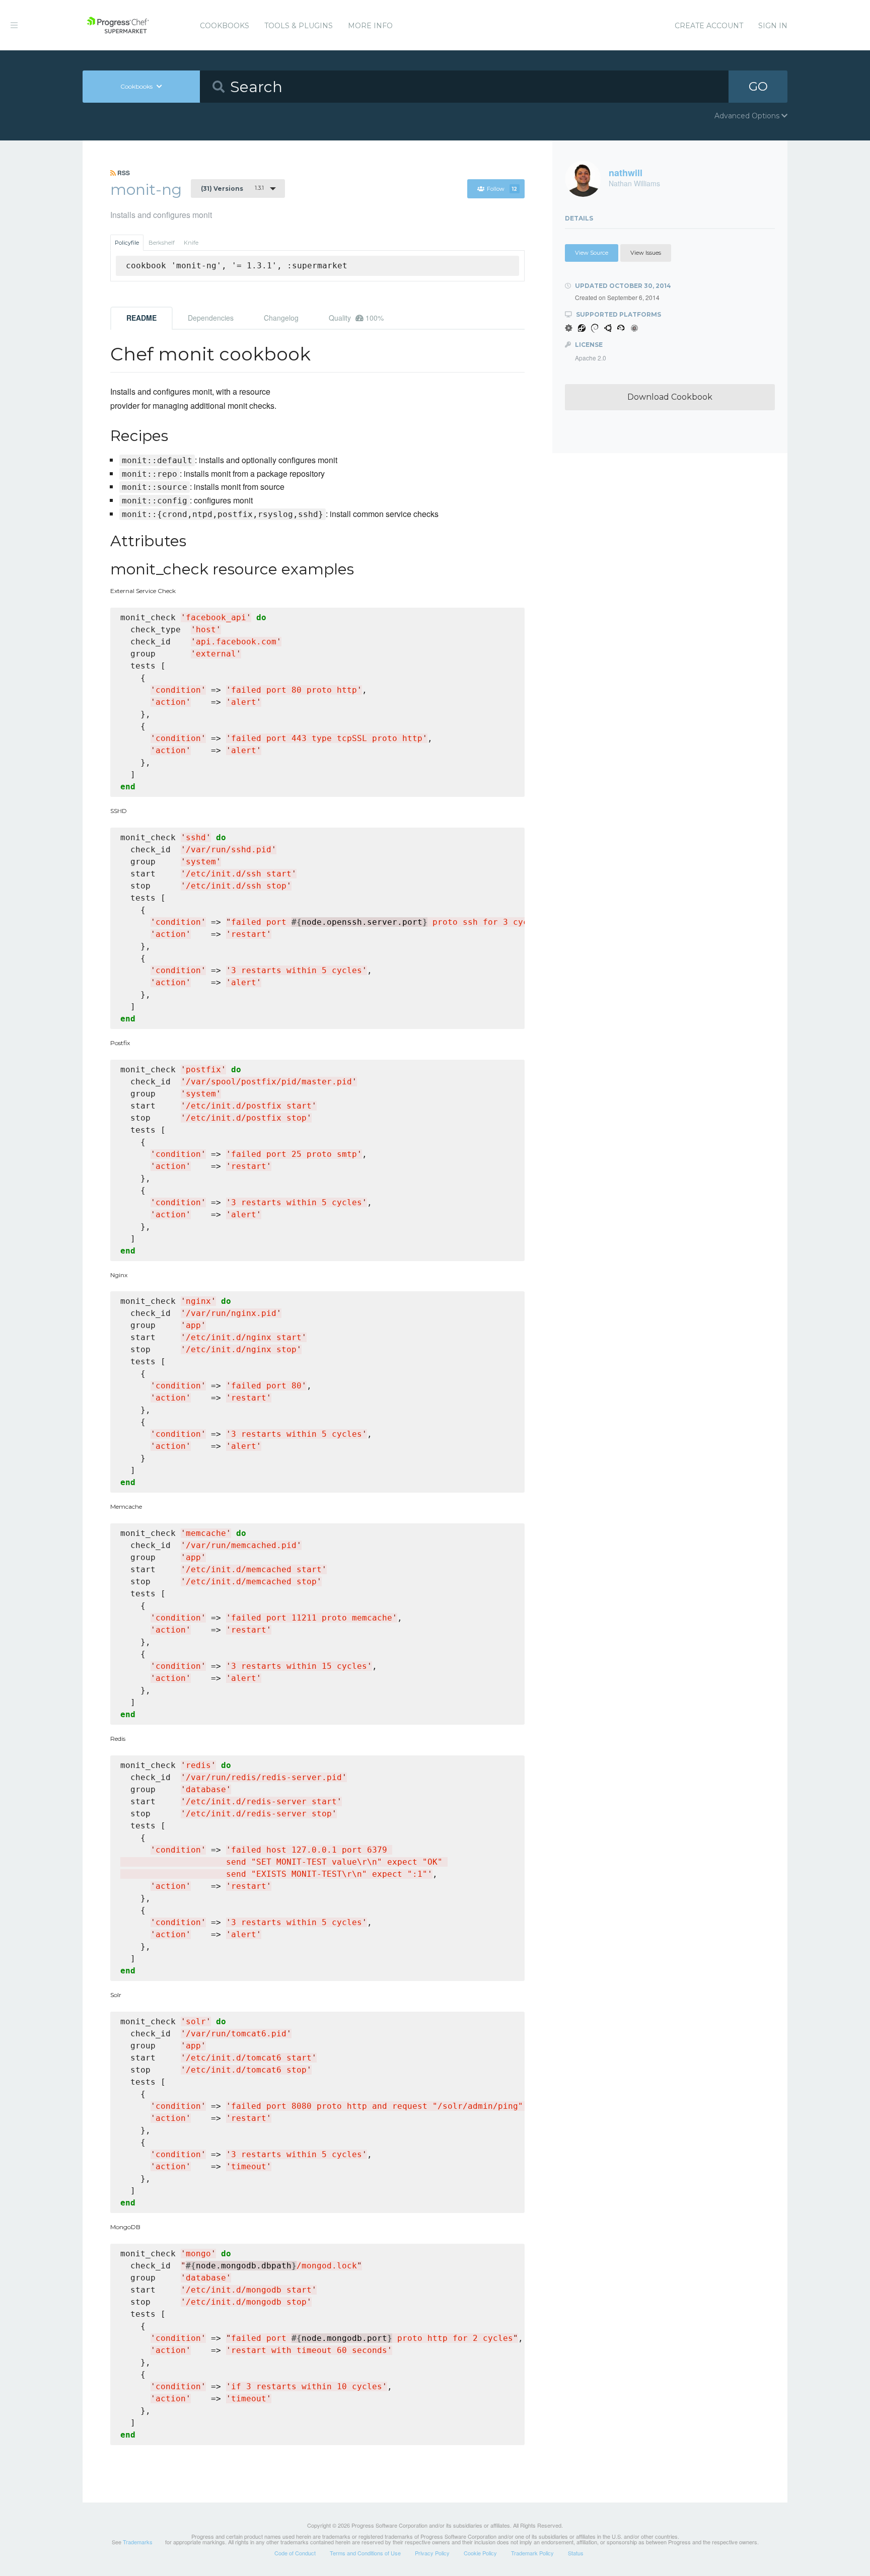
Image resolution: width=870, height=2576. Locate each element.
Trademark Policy (532, 2553)
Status (576, 2553)
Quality (356, 318)
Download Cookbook (670, 397)
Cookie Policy (480, 2553)
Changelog (281, 318)
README (141, 318)
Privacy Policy (432, 2553)
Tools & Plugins (299, 26)
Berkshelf (162, 243)
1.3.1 (232, 188)
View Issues (646, 253)
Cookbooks (225, 26)
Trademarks (138, 2542)
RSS (123, 173)
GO (758, 86)
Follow (502, 189)
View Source (592, 253)
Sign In (773, 26)
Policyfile (127, 243)
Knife (191, 243)
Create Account (709, 26)
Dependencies (211, 318)
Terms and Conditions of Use (365, 2553)
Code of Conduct (295, 2553)
